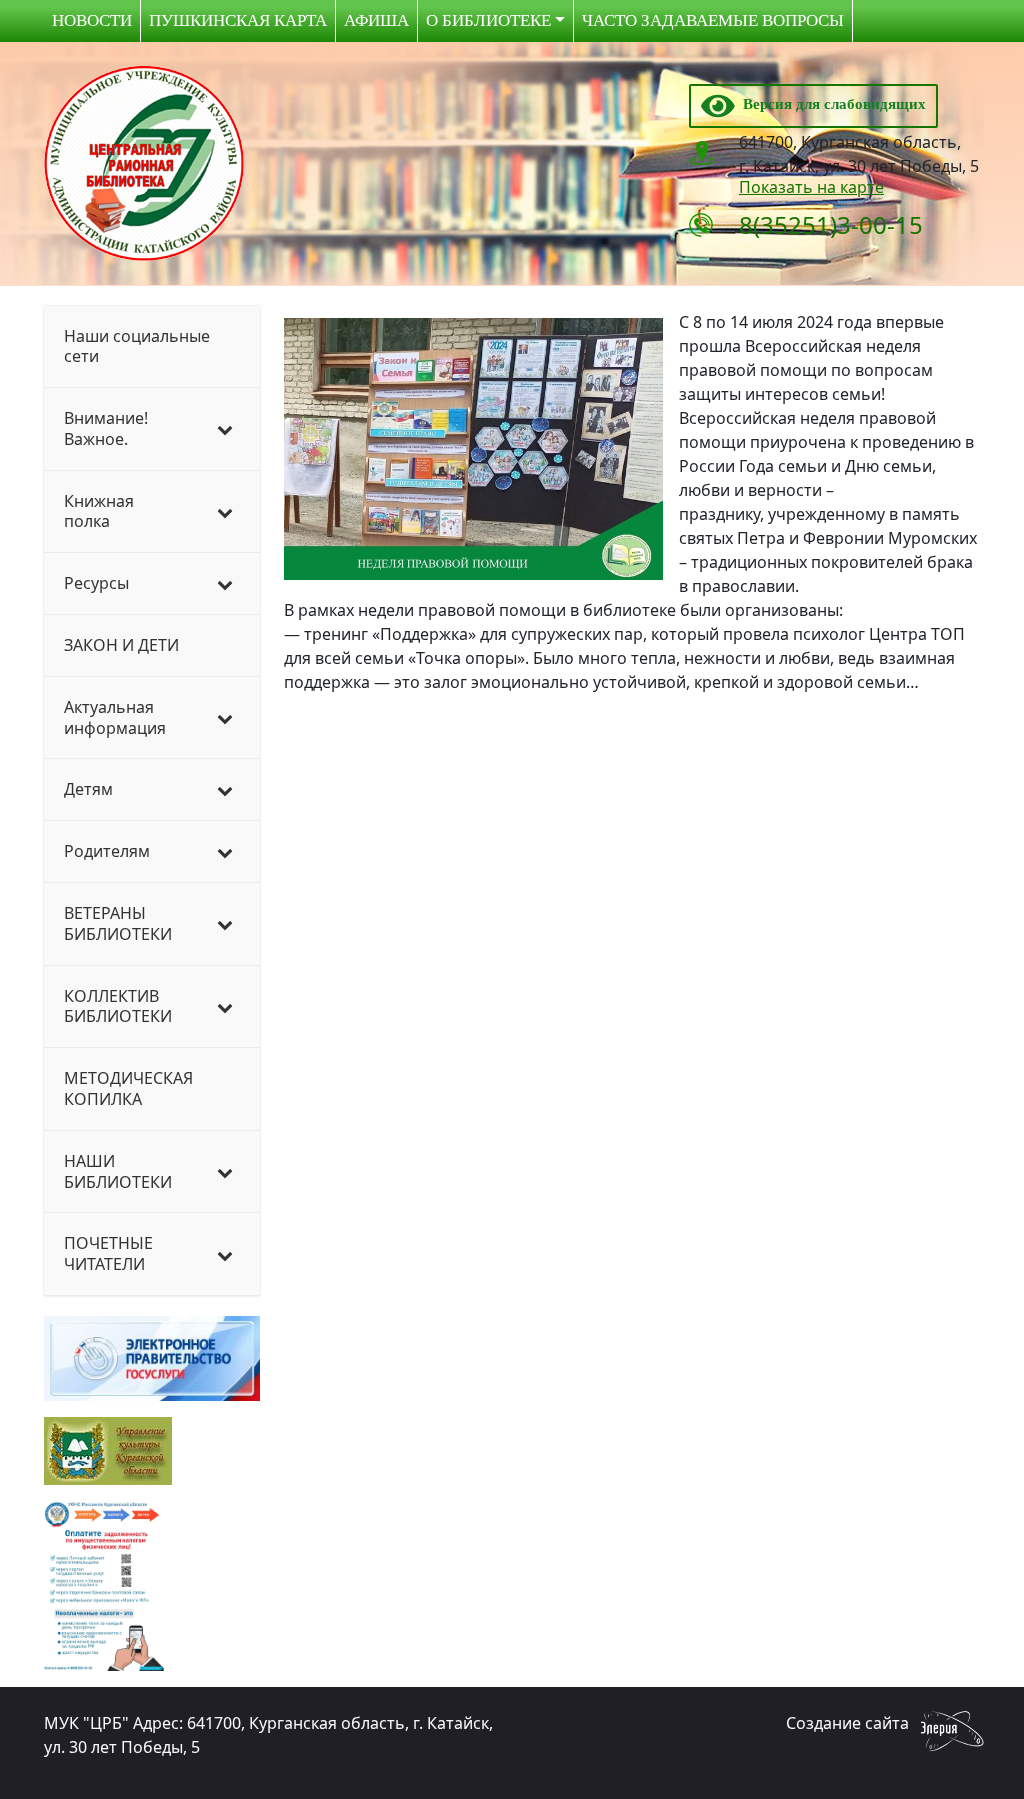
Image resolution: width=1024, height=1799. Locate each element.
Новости (92, 20)
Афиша (376, 20)
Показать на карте (811, 187)
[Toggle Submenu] (225, 429)
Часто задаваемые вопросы (713, 20)
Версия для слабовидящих (830, 104)
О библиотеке (488, 20)
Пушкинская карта (238, 20)
